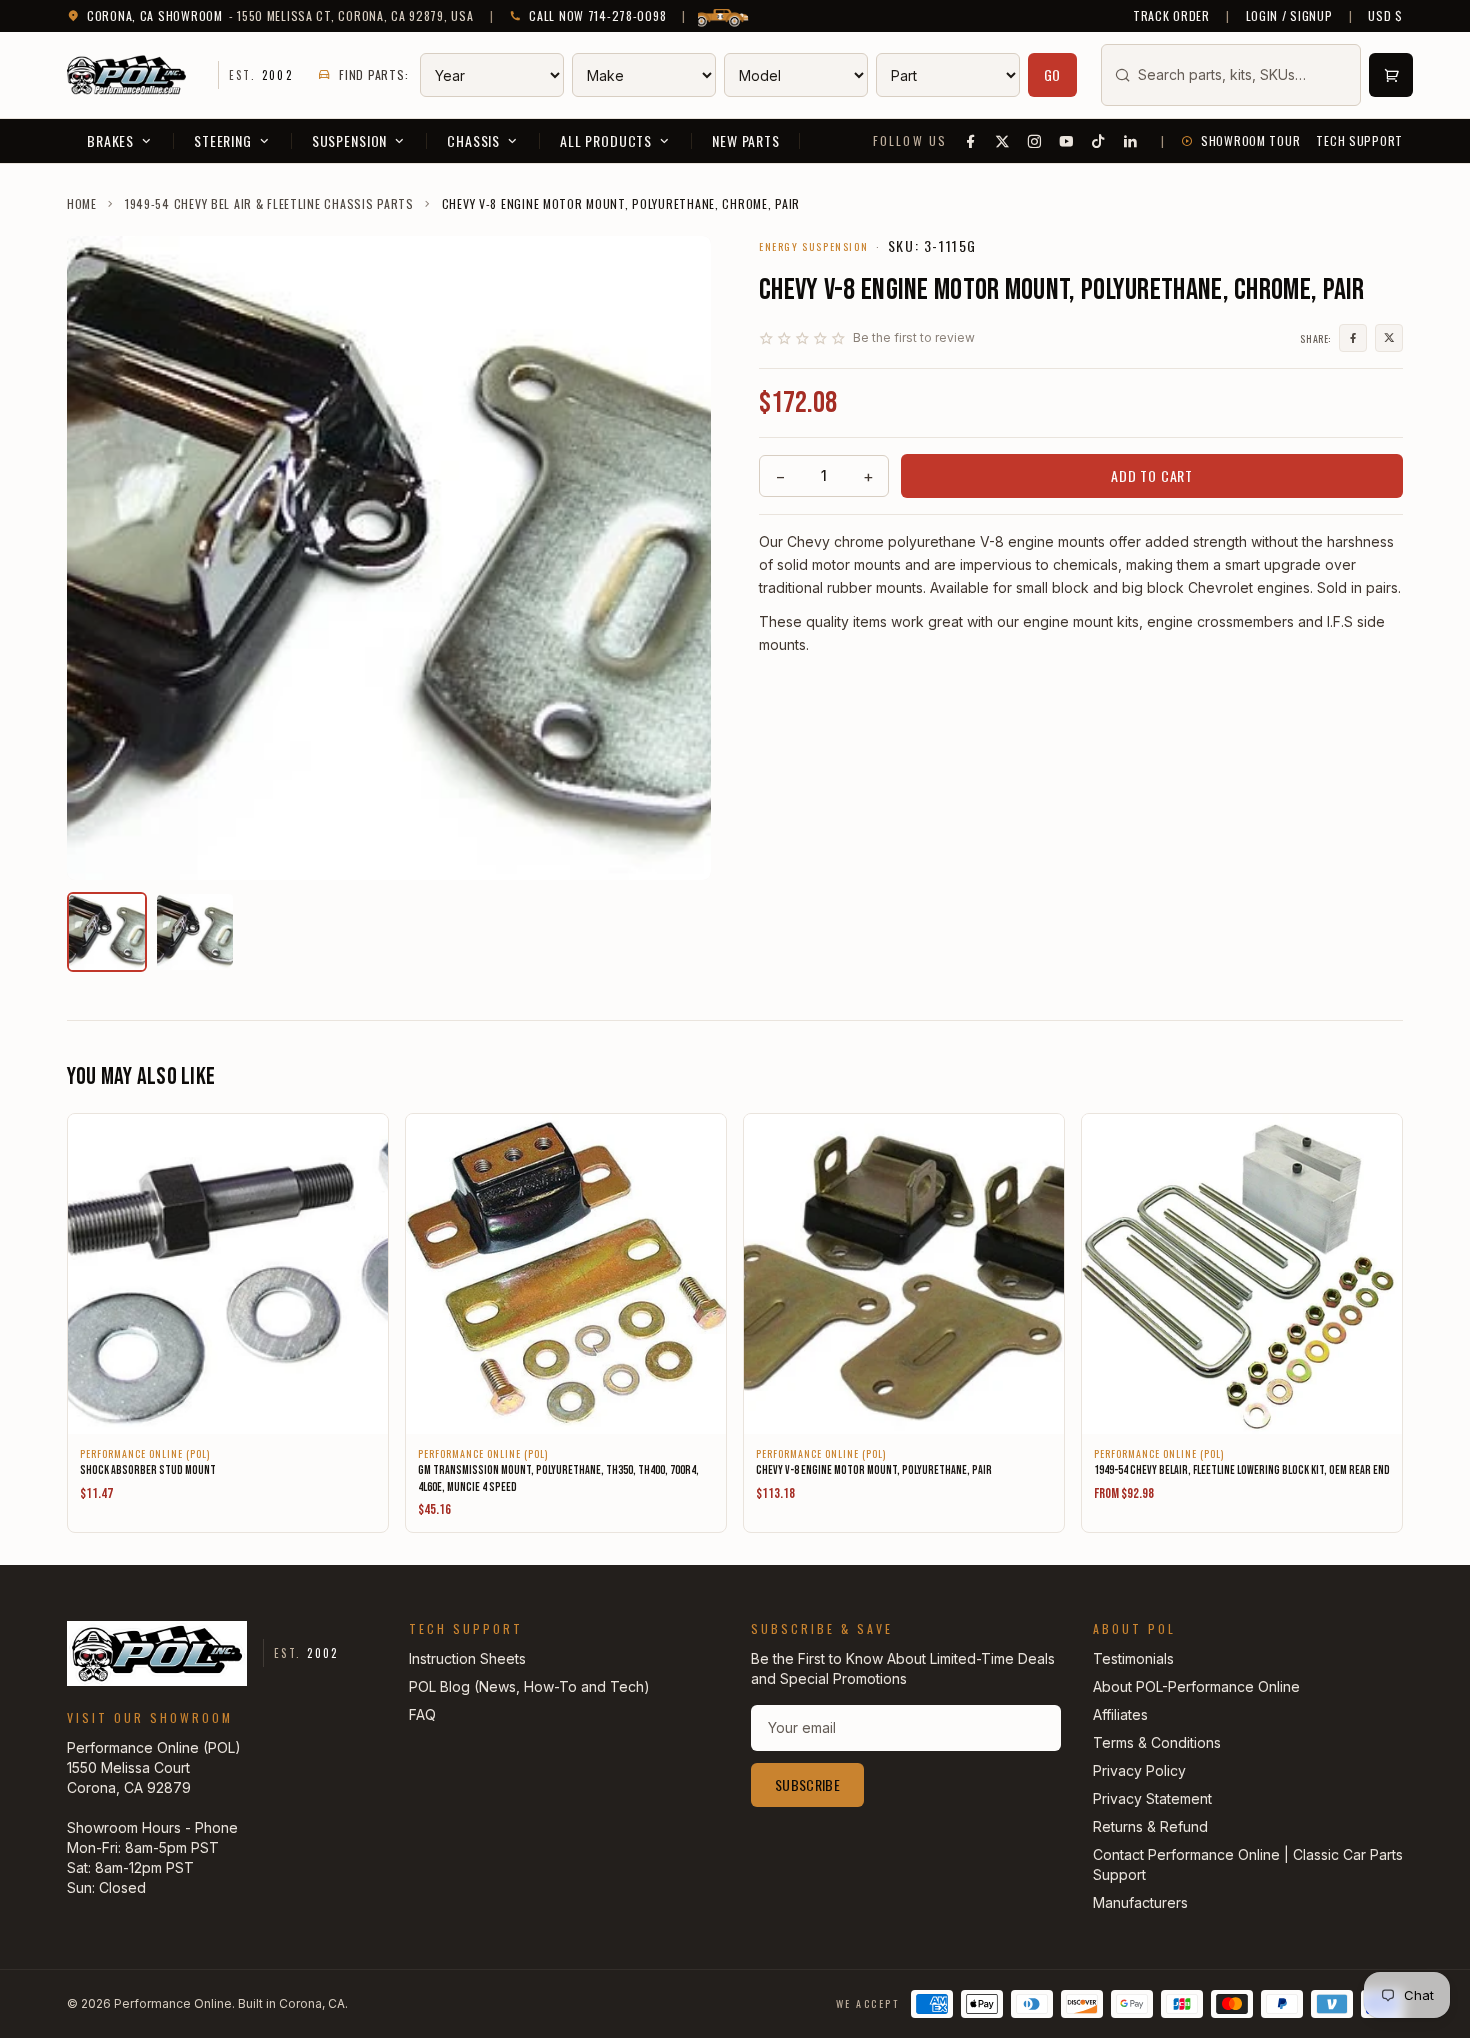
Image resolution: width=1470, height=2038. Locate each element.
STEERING (223, 140)
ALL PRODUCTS (606, 140)
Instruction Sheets (467, 1658)
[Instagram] (1035, 141)
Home (82, 204)
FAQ (422, 1714)
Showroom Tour (1250, 141)
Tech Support (1359, 141)
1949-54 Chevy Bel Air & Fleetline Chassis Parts (269, 204)
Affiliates (1120, 1714)
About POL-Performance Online (1196, 1686)
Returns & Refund (1150, 1826)
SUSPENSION (349, 140)
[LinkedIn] (1131, 141)
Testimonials (1133, 1658)
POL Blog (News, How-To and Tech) (529, 1686)
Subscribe (807, 1784)
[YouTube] (1067, 141)
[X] (1003, 141)
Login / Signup (1289, 16)
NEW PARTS (746, 140)
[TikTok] (1099, 141)
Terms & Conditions (1157, 1742)
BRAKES (110, 140)
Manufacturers (1140, 1902)
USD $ (1385, 16)
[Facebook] (971, 141)
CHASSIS (473, 140)
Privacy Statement (1152, 1798)
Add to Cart (1152, 475)
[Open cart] (1391, 75)
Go (1053, 74)
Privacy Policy (1139, 1770)
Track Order (1171, 16)
